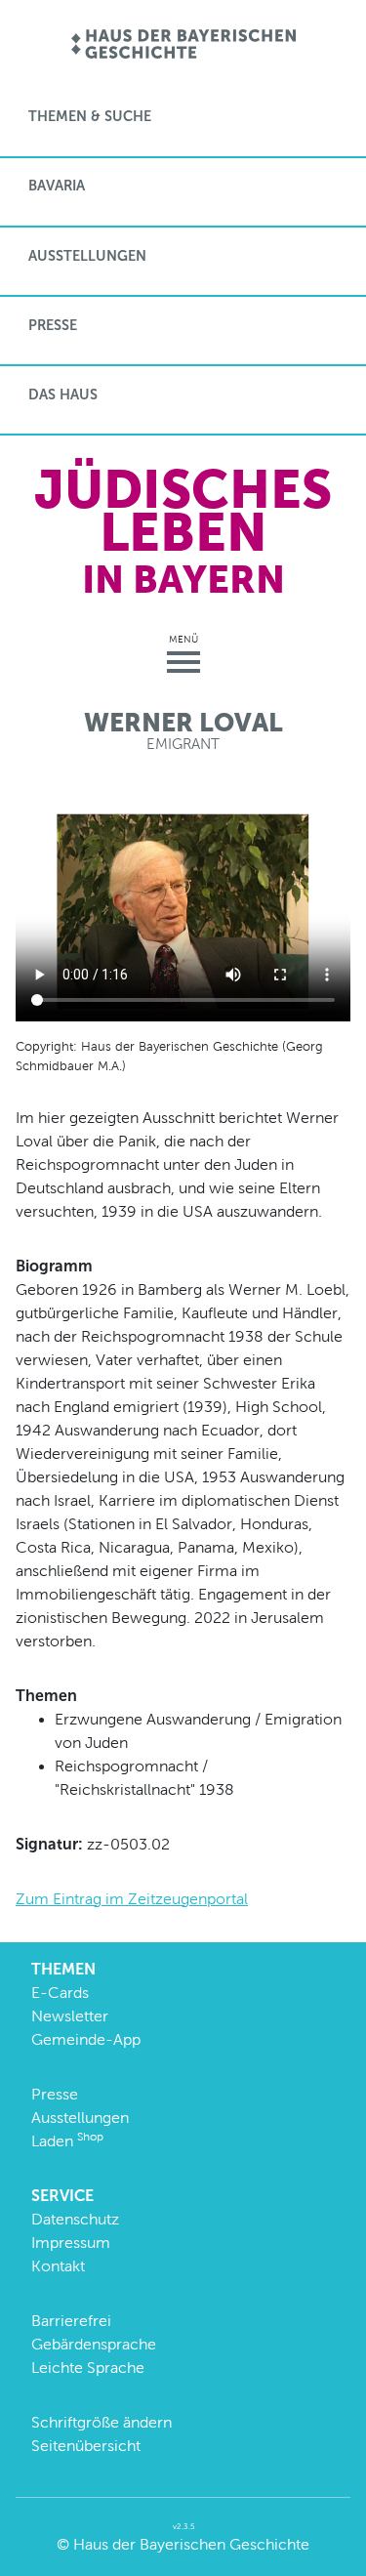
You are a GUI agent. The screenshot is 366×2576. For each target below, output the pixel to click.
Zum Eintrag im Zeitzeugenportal (132, 1899)
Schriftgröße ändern (102, 2422)
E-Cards (60, 1993)
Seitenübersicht (86, 2446)
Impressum (71, 2243)
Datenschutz (75, 2219)
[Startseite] (183, 45)
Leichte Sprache (88, 2368)
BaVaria (57, 186)
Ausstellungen (87, 256)
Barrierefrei (71, 2321)
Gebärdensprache (94, 2344)
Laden (67, 2141)
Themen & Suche (90, 116)
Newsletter (70, 2016)
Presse (53, 325)
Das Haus (63, 395)
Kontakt (58, 2266)
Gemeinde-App (86, 2039)
